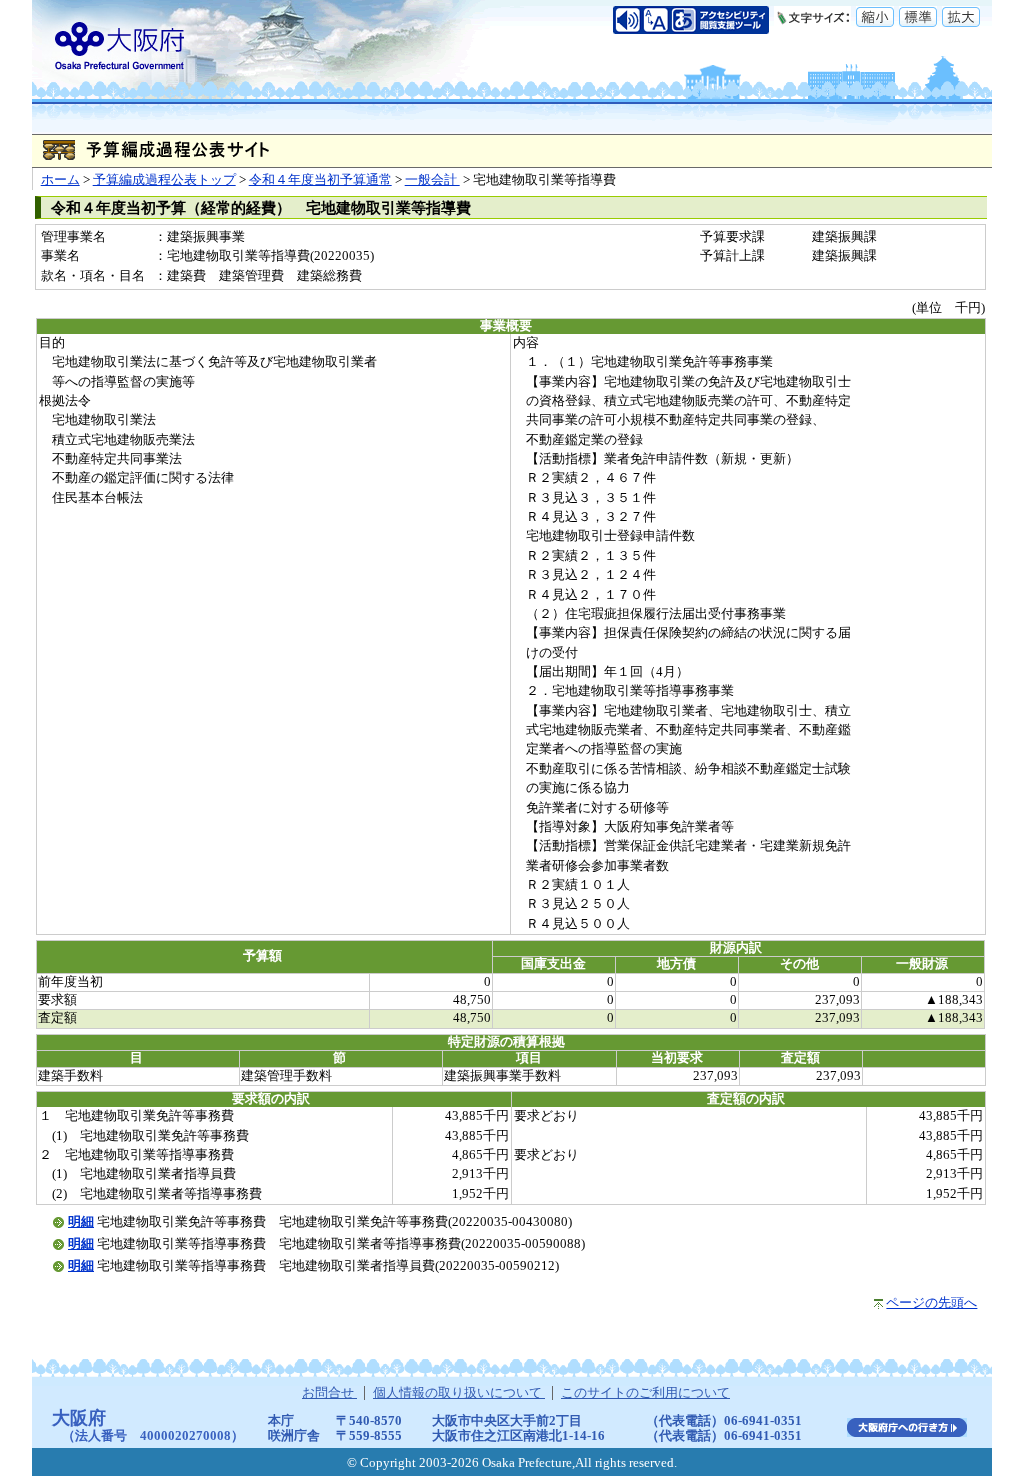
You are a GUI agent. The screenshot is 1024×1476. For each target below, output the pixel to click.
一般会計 (432, 180)
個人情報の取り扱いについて (459, 1393)
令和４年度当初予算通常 (320, 180)
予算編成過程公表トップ (164, 180)
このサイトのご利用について (645, 1393)
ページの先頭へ (931, 1303)
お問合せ (329, 1393)
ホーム (60, 180)
